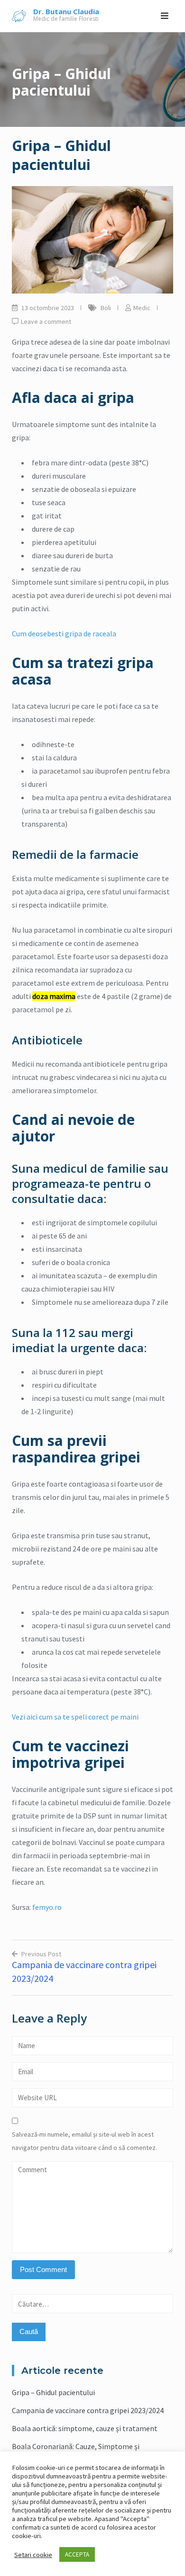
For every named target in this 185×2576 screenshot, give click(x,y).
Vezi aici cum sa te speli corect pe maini (75, 1717)
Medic (142, 308)
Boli (106, 308)
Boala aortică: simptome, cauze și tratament (85, 2428)
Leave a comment (46, 321)
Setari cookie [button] (33, 2555)
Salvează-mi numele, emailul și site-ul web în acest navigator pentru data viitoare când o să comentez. (84, 2141)
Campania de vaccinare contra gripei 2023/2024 (88, 2410)
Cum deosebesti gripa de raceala (64, 633)
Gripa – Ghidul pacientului (53, 2392)
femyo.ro (47, 1907)
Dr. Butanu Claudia (66, 11)
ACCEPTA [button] (77, 2554)
